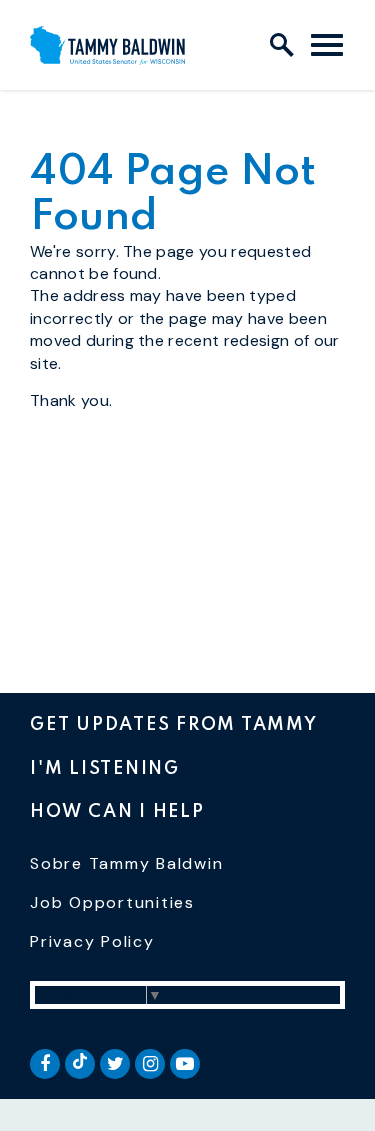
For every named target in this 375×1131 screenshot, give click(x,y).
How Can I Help (117, 812)
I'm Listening (105, 769)
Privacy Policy (92, 941)
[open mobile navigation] (327, 45)
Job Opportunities (112, 902)
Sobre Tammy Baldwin (126, 863)
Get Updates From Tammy (174, 725)
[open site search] (282, 45)
